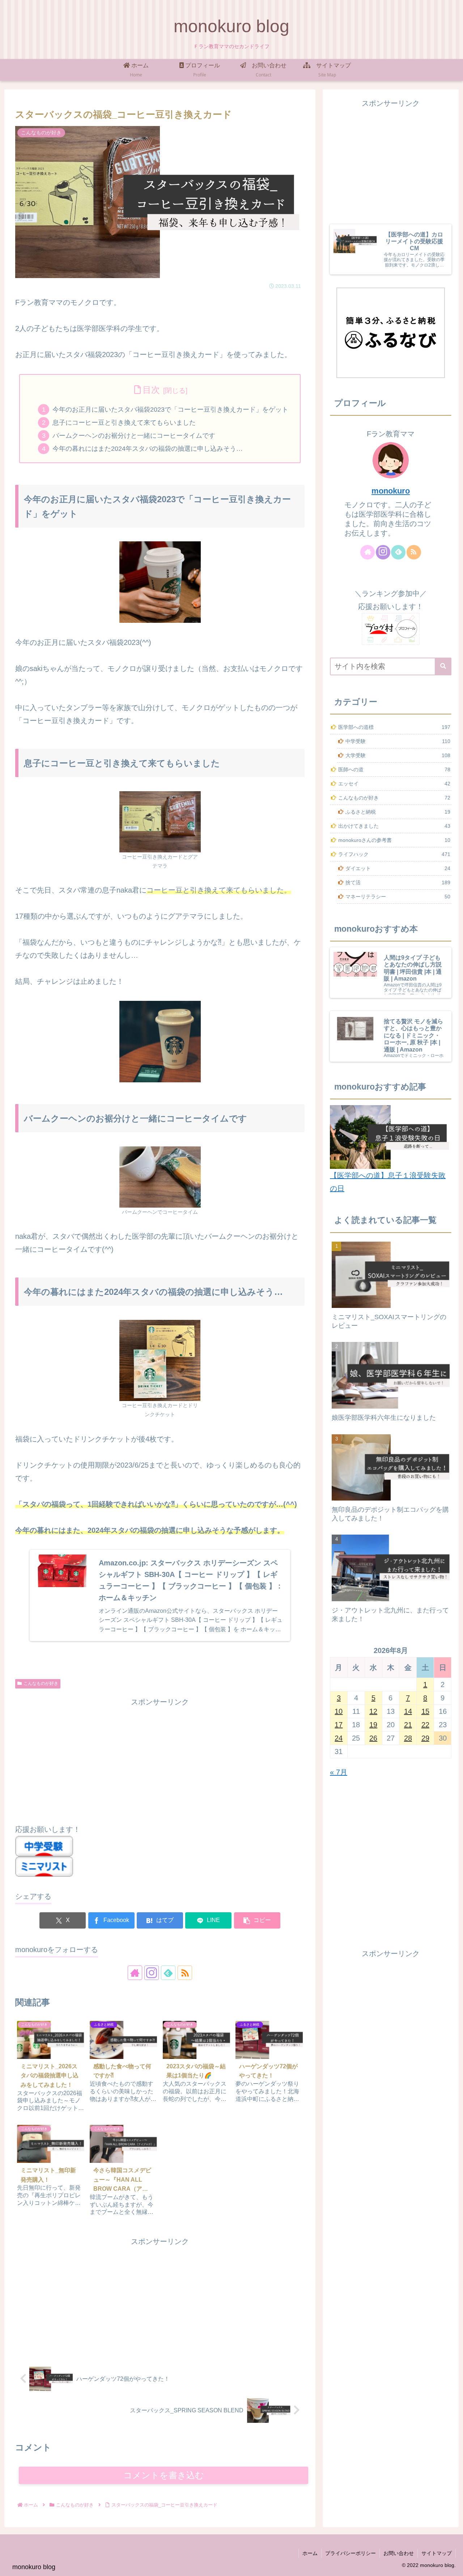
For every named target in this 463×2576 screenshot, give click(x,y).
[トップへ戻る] (452, 2565)
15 (425, 1711)
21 (408, 1725)
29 (425, 1738)
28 (408, 1738)
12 (373, 1711)
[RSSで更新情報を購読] (185, 1973)
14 (408, 1711)
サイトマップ (437, 2553)
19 (373, 1725)
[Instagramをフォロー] (152, 1973)
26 (373, 1738)
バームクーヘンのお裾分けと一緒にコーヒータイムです (134, 436)
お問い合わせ (399, 2553)
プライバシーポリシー (351, 2553)
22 (425, 1725)
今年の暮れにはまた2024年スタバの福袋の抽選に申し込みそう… (148, 449)
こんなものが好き (41, 1683)
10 (339, 1711)
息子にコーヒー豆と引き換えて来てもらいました (124, 423)
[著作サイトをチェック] (135, 1973)
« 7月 (339, 1772)
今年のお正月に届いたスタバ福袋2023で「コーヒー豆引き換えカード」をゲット (170, 410)
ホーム (310, 2553)
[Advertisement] (160, 1759)
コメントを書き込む (164, 2475)
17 (339, 1725)
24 (339, 1738)
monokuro (391, 491)
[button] (257, 1920)
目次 (151, 390)
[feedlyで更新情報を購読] (168, 1973)
